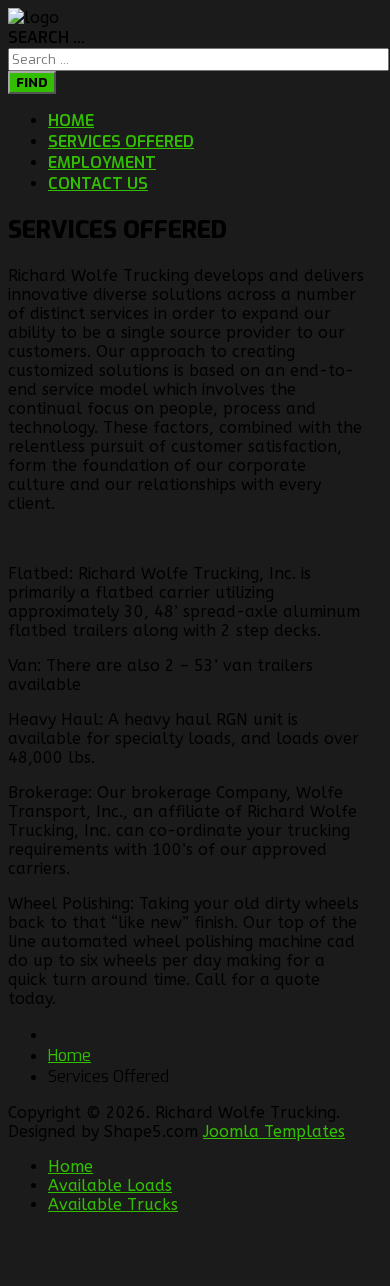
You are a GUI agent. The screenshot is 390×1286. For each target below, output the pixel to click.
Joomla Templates (274, 1131)
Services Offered (121, 141)
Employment (102, 162)
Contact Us (98, 183)
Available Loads (110, 1185)
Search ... (46, 37)
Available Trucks (113, 1204)
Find (32, 82)
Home (71, 120)
